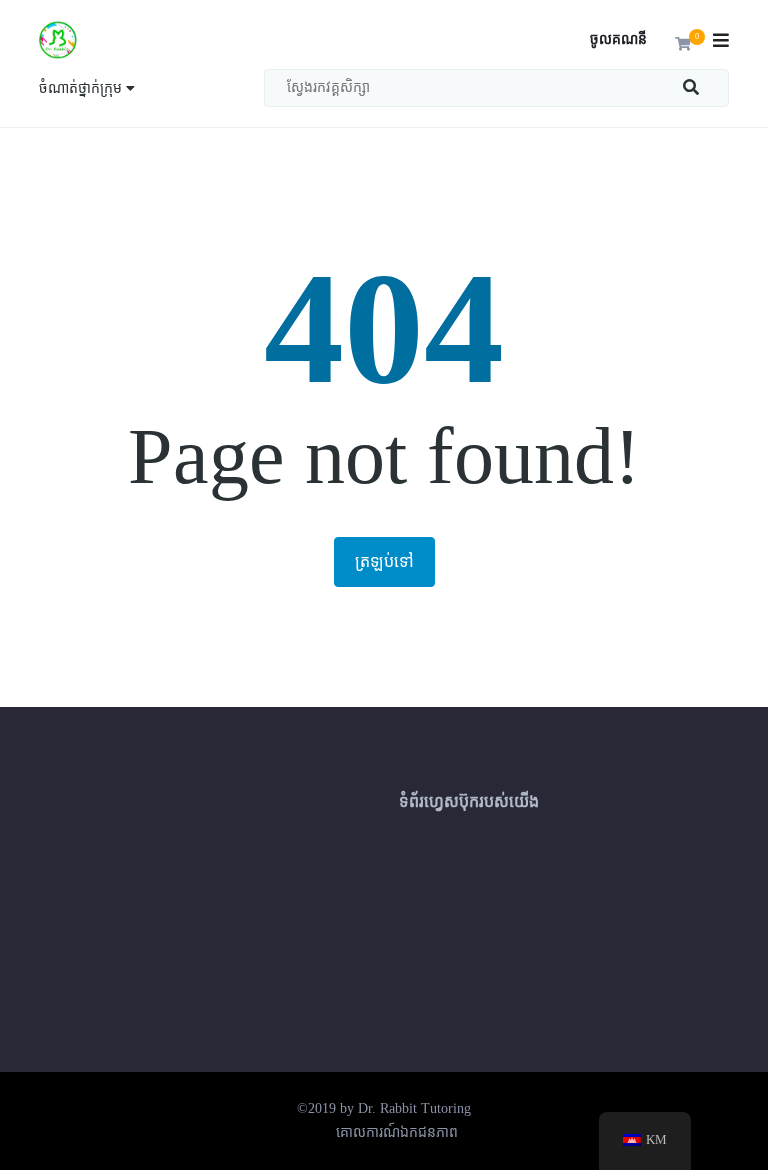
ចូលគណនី (618, 39)
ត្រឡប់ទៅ (384, 561)
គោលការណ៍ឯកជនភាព (397, 1132)
